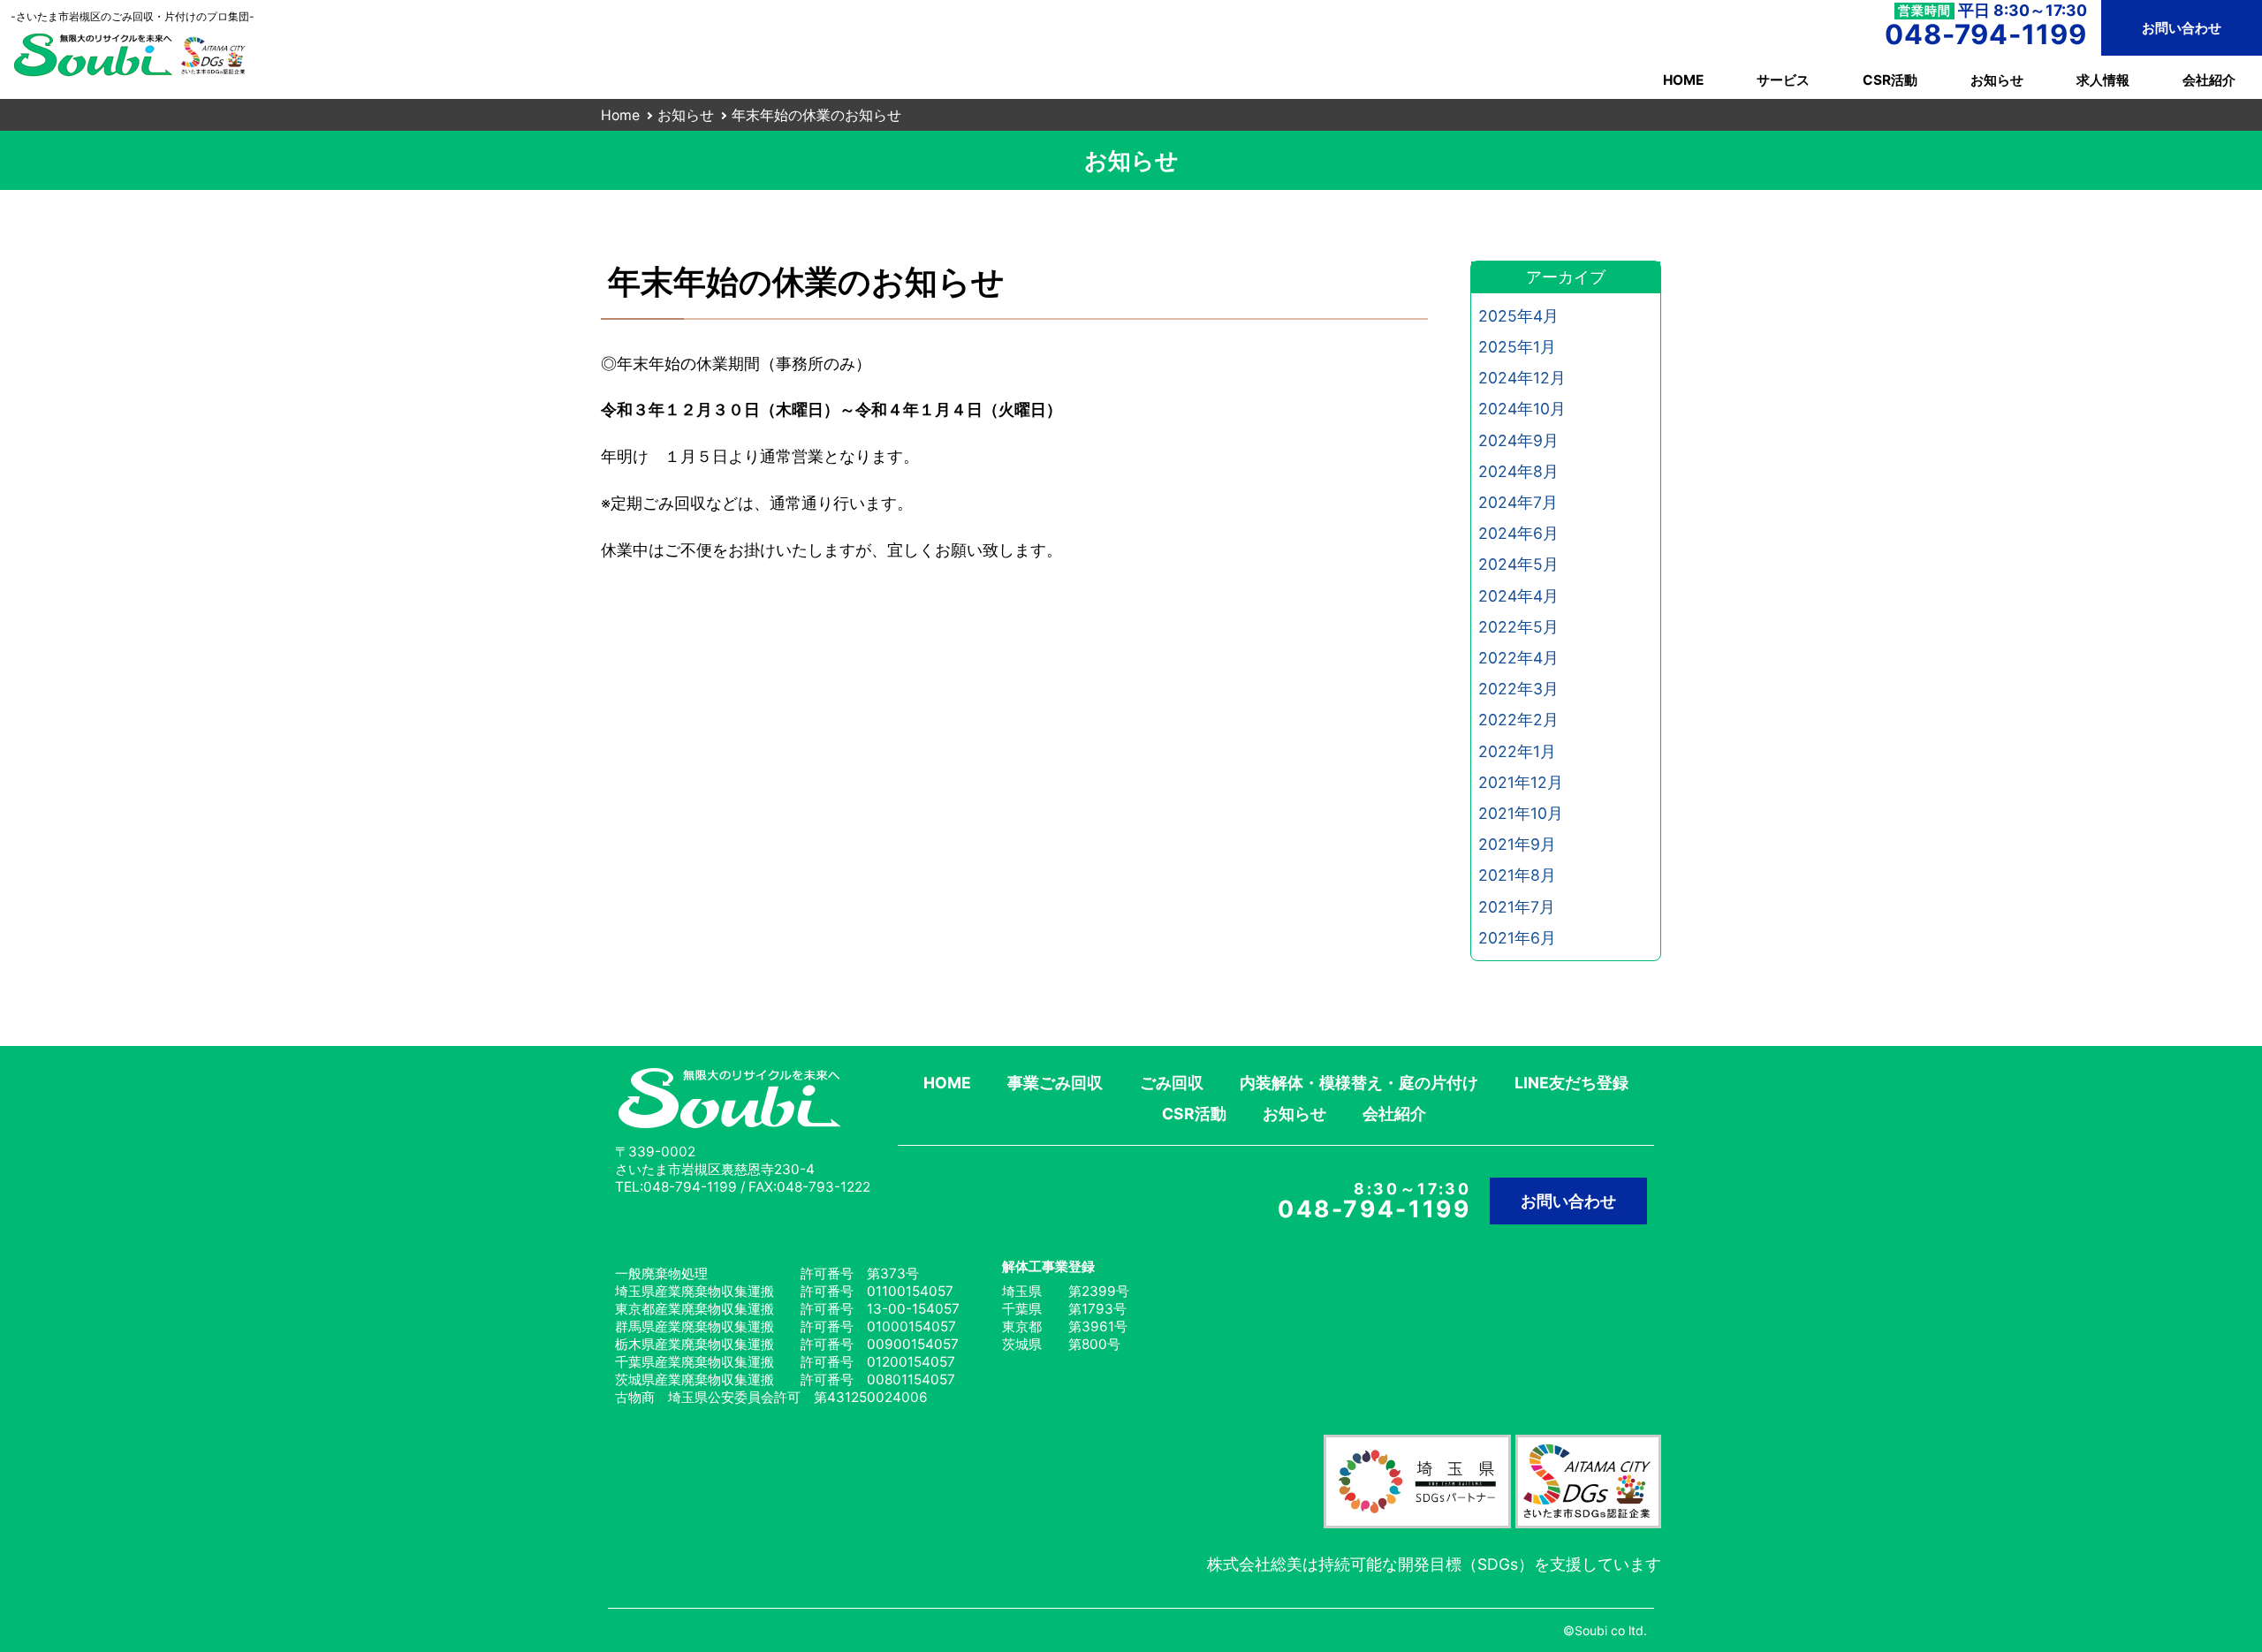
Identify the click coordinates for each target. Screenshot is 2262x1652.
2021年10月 (1521, 813)
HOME (1683, 80)
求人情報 (2103, 80)
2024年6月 (1518, 533)
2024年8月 (1518, 471)
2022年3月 (1518, 689)
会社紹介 (2209, 80)
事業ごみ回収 (1055, 1083)
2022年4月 (1518, 658)
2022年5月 (1518, 627)
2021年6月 (1517, 938)
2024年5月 (1518, 564)
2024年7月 (1518, 502)
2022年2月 (1518, 720)
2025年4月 (1518, 316)
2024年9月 (1518, 440)
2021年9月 (1517, 844)
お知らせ (1997, 80)
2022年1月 (1517, 751)
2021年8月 (1517, 875)
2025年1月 (1517, 347)
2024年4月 (1518, 596)
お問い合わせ (2182, 28)
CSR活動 (1890, 80)
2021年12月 (1521, 782)
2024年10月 (1522, 409)
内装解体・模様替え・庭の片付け (1359, 1083)
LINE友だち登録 (1571, 1083)
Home (620, 115)
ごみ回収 (1172, 1083)
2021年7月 (1517, 907)
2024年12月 (1522, 378)
